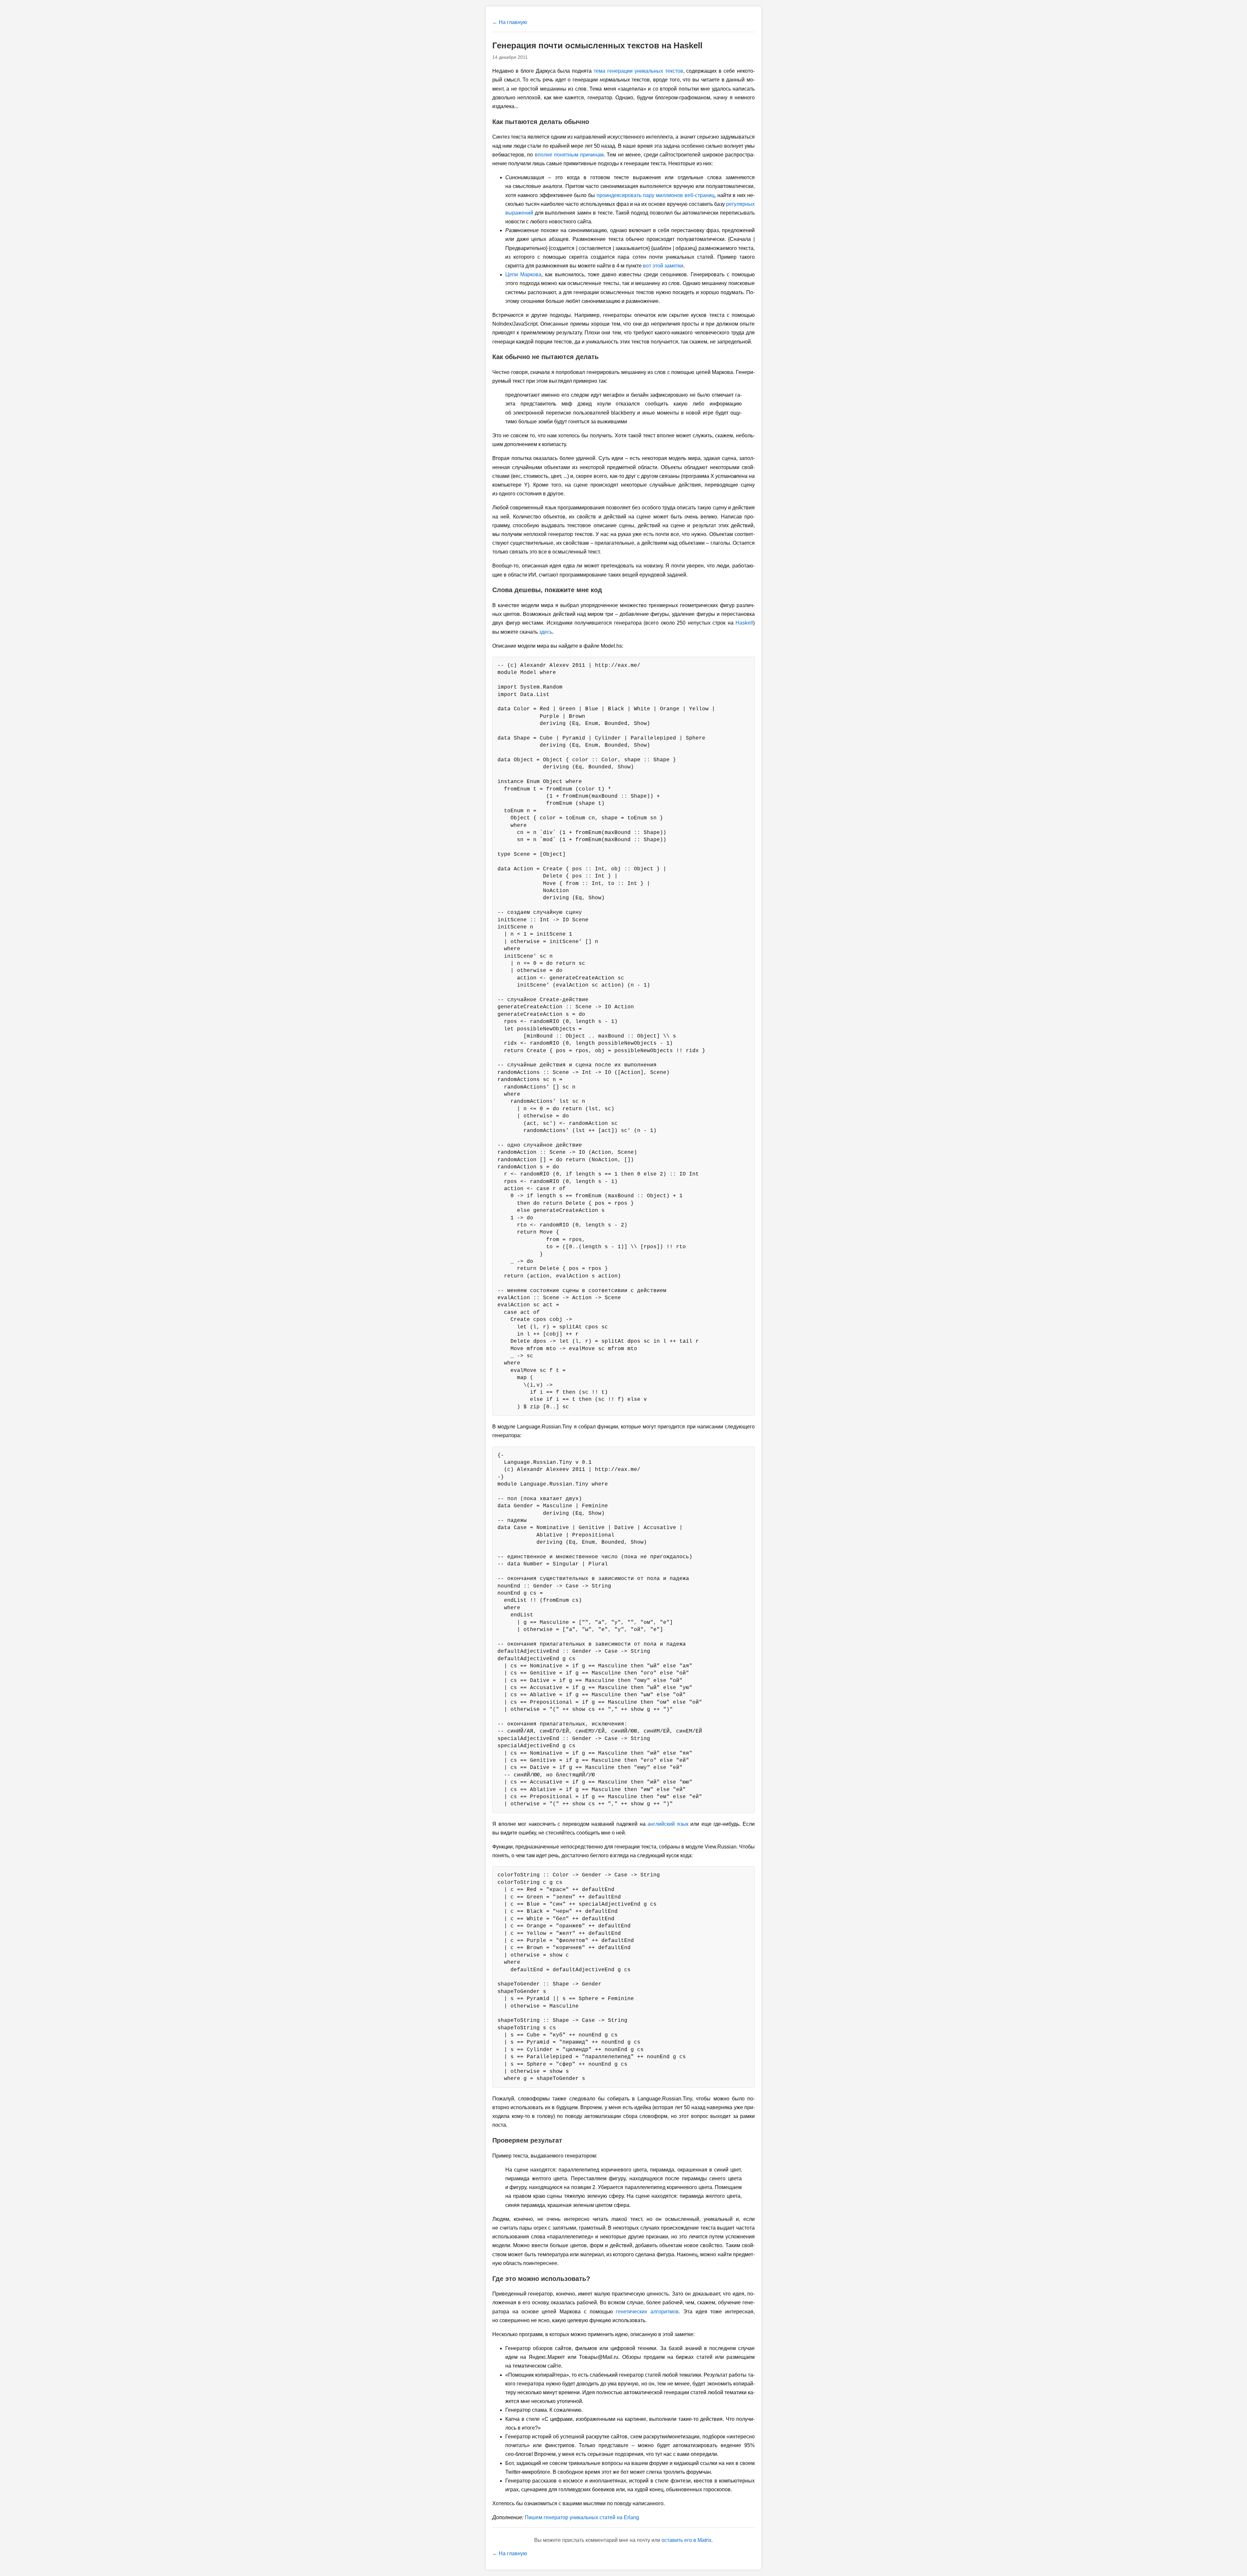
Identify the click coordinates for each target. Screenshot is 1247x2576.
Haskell (744, 623)
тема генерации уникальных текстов (638, 71)
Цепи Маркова (523, 274)
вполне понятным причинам (569, 155)
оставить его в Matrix (686, 2540)
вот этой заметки (663, 266)
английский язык (668, 1824)
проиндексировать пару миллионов (655, 195)
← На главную (510, 22)
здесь (546, 632)
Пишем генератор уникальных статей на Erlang (582, 2517)
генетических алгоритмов (647, 2312)
